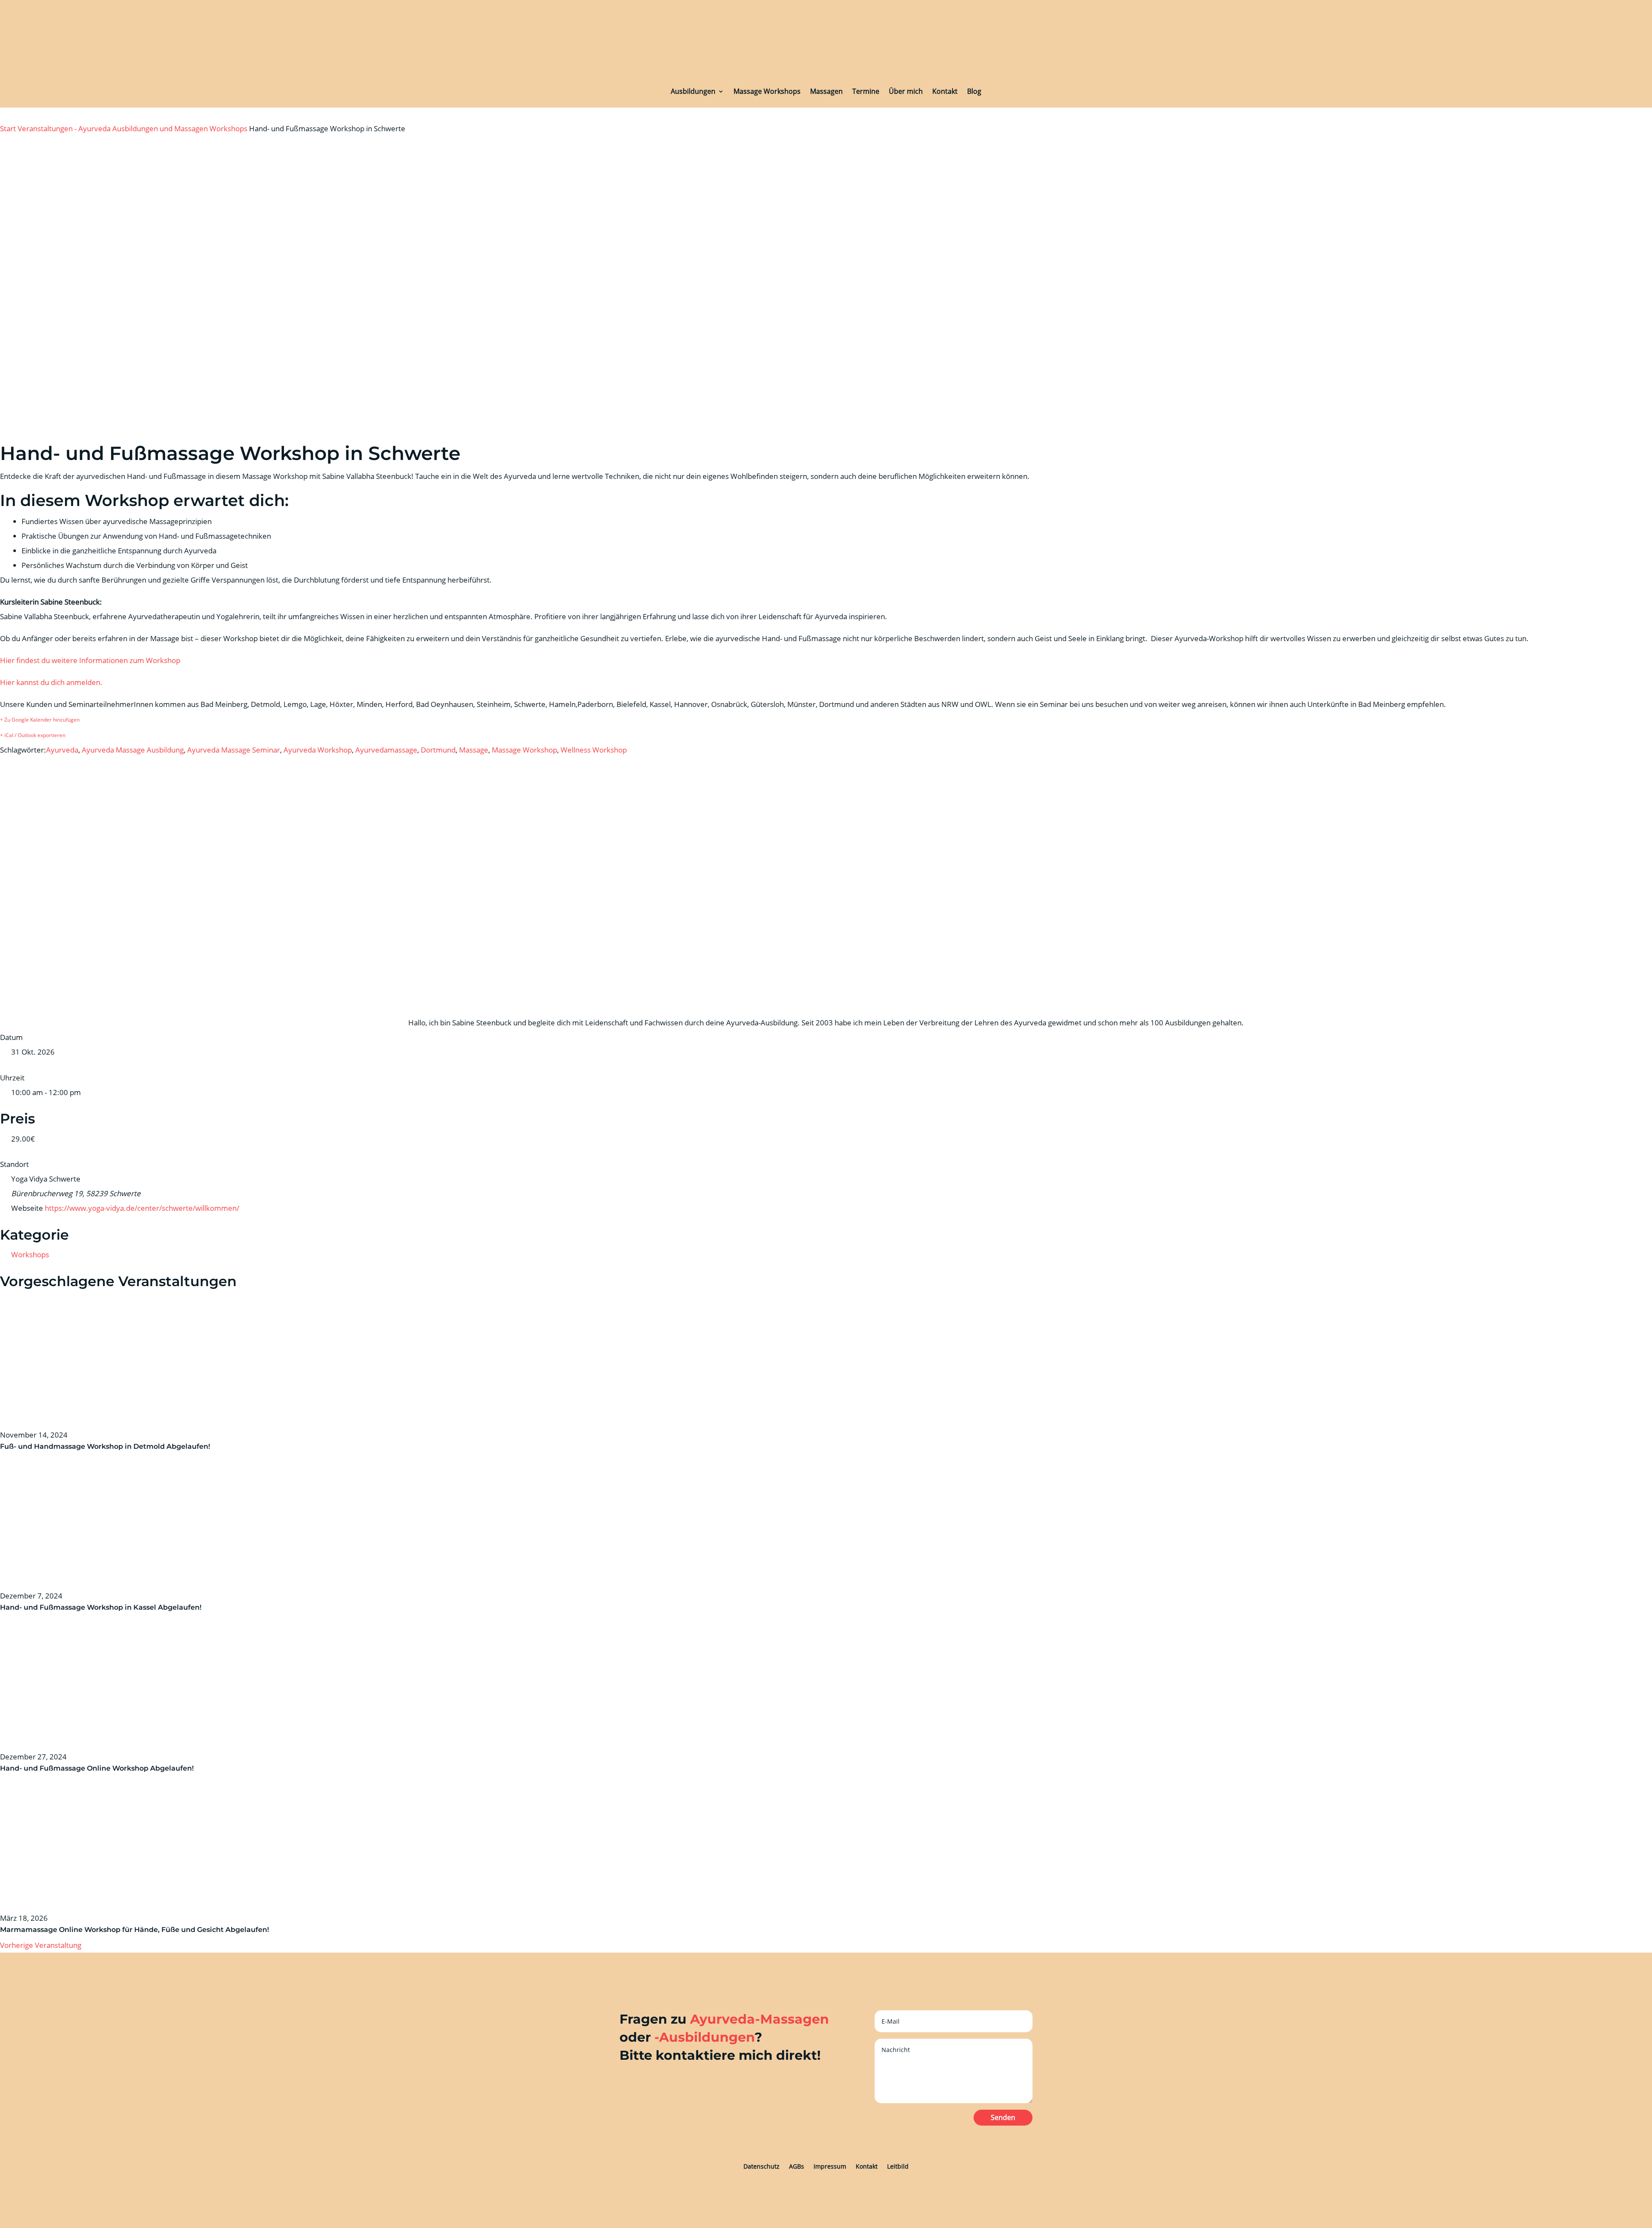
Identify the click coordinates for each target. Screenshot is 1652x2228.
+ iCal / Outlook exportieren (33, 735)
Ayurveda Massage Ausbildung (133, 750)
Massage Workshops (767, 91)
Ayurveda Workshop (318, 750)
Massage (474, 750)
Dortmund (438, 750)
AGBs (797, 2166)
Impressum (830, 2166)
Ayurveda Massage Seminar (234, 750)
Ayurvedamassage (386, 750)
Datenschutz (761, 2166)
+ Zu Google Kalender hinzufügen (40, 720)
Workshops (228, 128)
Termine (866, 91)
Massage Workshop (524, 750)
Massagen (826, 91)
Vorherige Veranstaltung (41, 1945)
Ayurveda (62, 750)
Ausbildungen (693, 91)
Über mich (906, 91)
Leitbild (898, 2166)
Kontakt (945, 91)
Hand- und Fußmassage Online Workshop (74, 1768)
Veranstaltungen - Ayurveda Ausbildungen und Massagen (113, 128)
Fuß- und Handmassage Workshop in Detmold (82, 1446)
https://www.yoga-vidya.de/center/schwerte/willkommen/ (142, 1208)
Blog (974, 91)
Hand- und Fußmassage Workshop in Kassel (78, 1607)
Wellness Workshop (594, 750)
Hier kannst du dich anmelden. (51, 682)
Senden (1003, 2117)
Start (9, 128)
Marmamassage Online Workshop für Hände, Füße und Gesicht (112, 1930)
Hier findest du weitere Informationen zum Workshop (90, 660)
